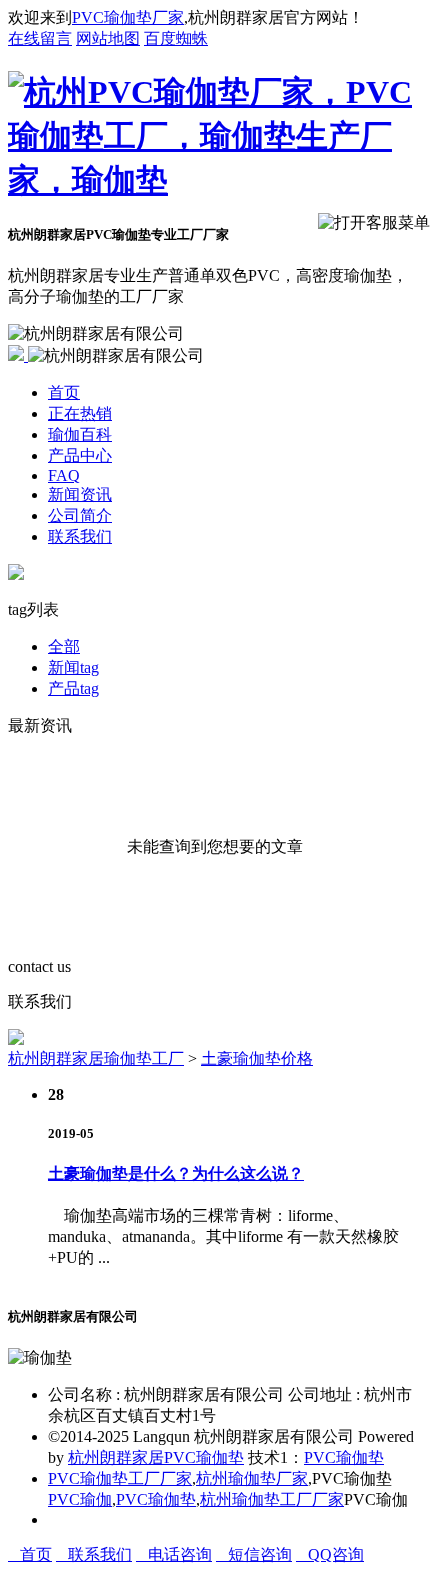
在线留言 (40, 38)
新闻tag (73, 667)
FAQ (64, 475)
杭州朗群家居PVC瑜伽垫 (156, 1457)
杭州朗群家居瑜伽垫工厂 (96, 1058)
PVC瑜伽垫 (344, 1457)
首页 (64, 392)
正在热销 (80, 413)
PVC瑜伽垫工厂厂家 (120, 1478)
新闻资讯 (80, 494)
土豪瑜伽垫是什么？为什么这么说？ (176, 1173)
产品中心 (80, 455)
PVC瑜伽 (80, 1499)
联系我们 (80, 536)
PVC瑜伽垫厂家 (128, 17)
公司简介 (80, 515)
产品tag (73, 688)
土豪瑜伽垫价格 (257, 1058)
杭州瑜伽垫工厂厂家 (272, 1499)
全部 (64, 646)
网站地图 (108, 38)
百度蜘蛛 (176, 38)
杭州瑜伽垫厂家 (252, 1478)
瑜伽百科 (80, 434)
